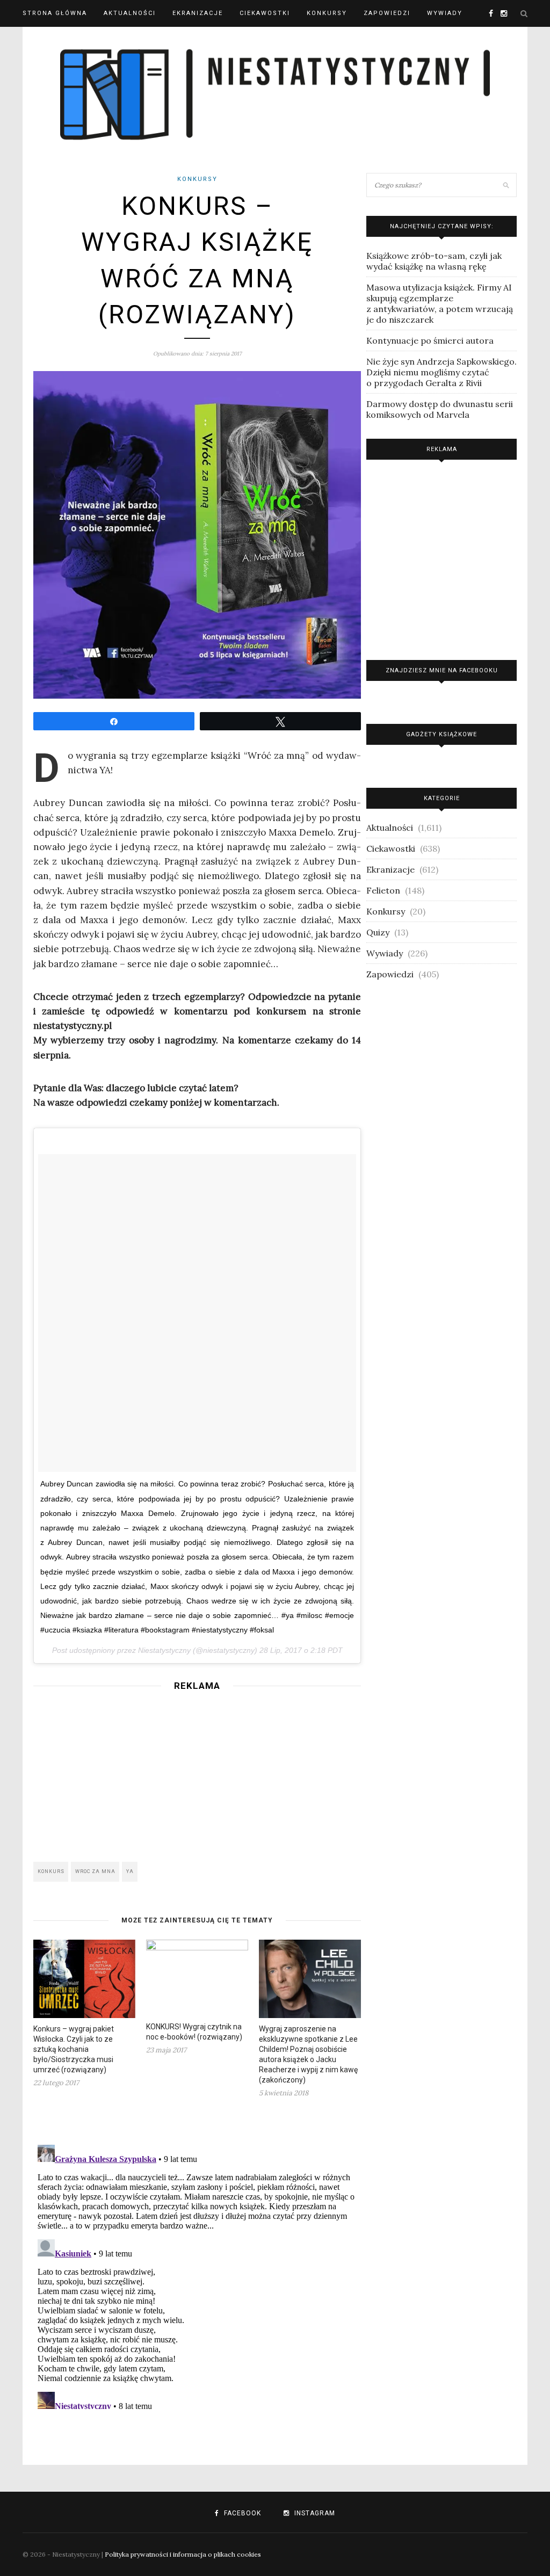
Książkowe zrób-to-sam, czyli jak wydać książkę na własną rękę (434, 261)
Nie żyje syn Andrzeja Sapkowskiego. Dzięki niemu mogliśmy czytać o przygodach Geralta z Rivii (442, 372)
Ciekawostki (265, 13)
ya (130, 1871)
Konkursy (327, 13)
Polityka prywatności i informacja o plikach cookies (183, 2554)
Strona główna (55, 13)
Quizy (378, 932)
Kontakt (40, 40)
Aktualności (130, 13)
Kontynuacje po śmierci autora (430, 340)
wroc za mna (95, 1871)
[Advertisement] (197, 1773)
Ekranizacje (198, 13)
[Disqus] (197, 2275)
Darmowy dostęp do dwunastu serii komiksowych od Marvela (440, 409)
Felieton (383, 890)
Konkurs (51, 1871)
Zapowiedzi (387, 13)
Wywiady (445, 13)
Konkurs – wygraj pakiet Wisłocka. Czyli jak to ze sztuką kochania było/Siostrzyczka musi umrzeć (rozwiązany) (74, 2049)
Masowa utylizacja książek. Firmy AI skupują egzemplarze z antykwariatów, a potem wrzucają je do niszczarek (440, 303)
